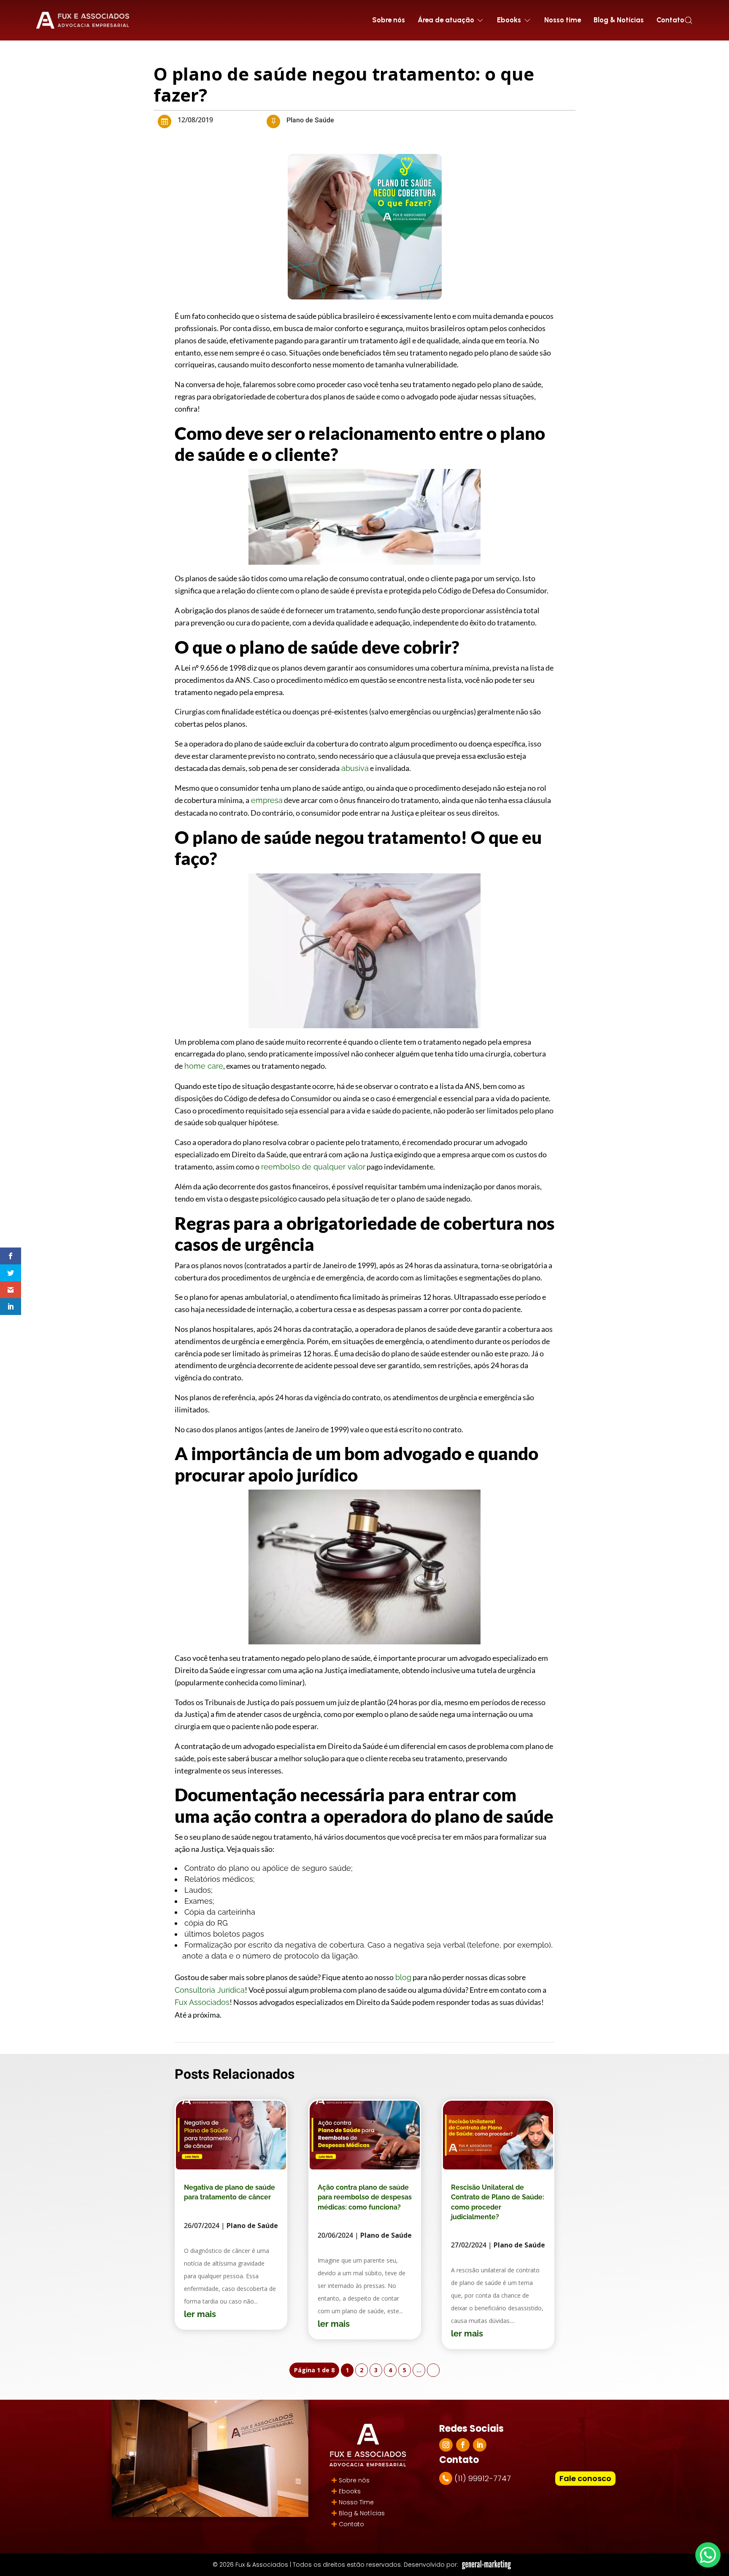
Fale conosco (585, 2478)
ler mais (200, 2314)
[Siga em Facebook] (463, 2445)
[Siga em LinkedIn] (480, 2445)
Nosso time (563, 20)
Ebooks (350, 2491)
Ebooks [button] (509, 20)
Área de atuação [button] (446, 20)
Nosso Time (356, 2502)
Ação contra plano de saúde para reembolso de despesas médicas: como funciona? (365, 2197)
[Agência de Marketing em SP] (487, 2565)
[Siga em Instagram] (446, 2445)
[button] (688, 20)
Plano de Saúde (310, 120)
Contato (670, 20)
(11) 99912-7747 (483, 2478)
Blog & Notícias (619, 20)
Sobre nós (389, 20)
